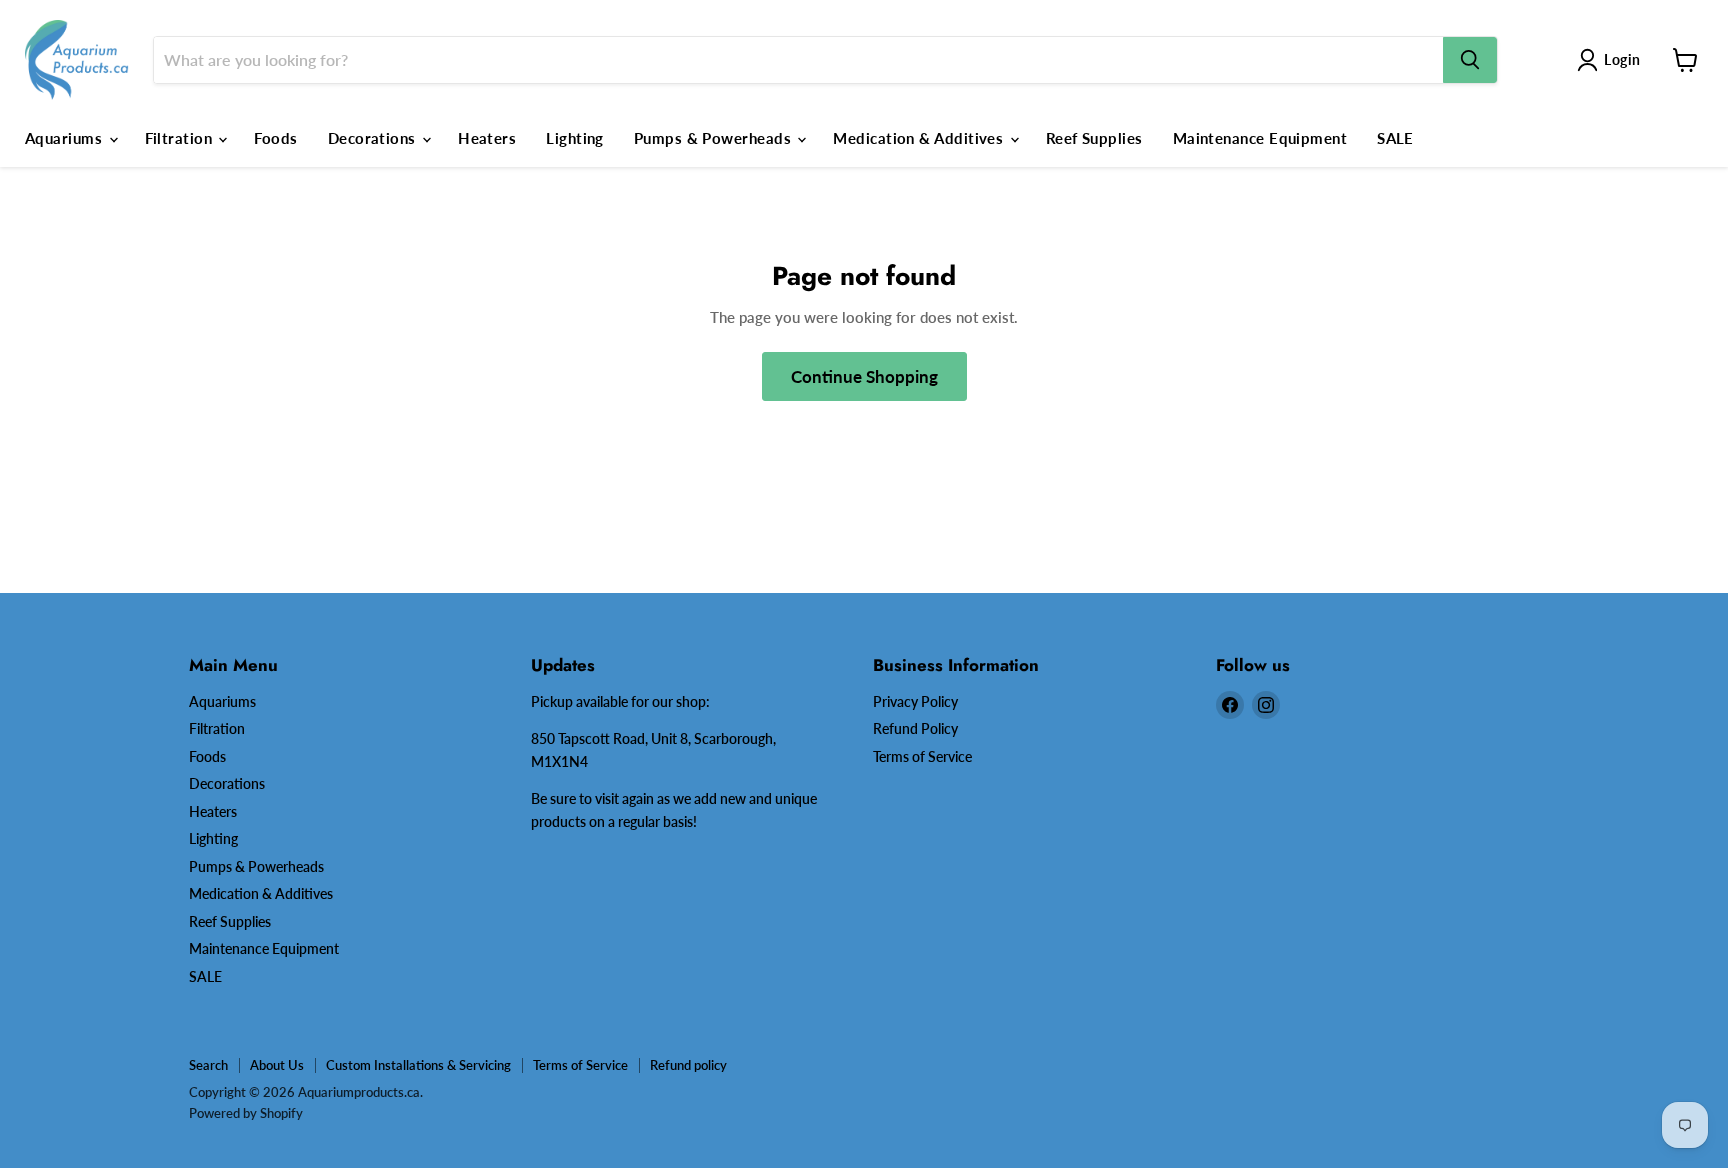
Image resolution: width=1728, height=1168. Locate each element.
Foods (275, 138)
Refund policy (688, 1065)
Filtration (181, 138)
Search (208, 1065)
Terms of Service (922, 756)
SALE (1395, 138)
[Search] (1470, 60)
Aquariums (66, 138)
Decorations (374, 138)
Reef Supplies (1094, 138)
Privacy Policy (915, 701)
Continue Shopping (864, 376)
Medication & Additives (920, 138)
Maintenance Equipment (1260, 138)
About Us (277, 1065)
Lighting (575, 138)
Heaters (487, 138)
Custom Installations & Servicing (418, 1065)
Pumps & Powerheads (715, 138)
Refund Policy (915, 728)
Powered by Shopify (246, 1113)
